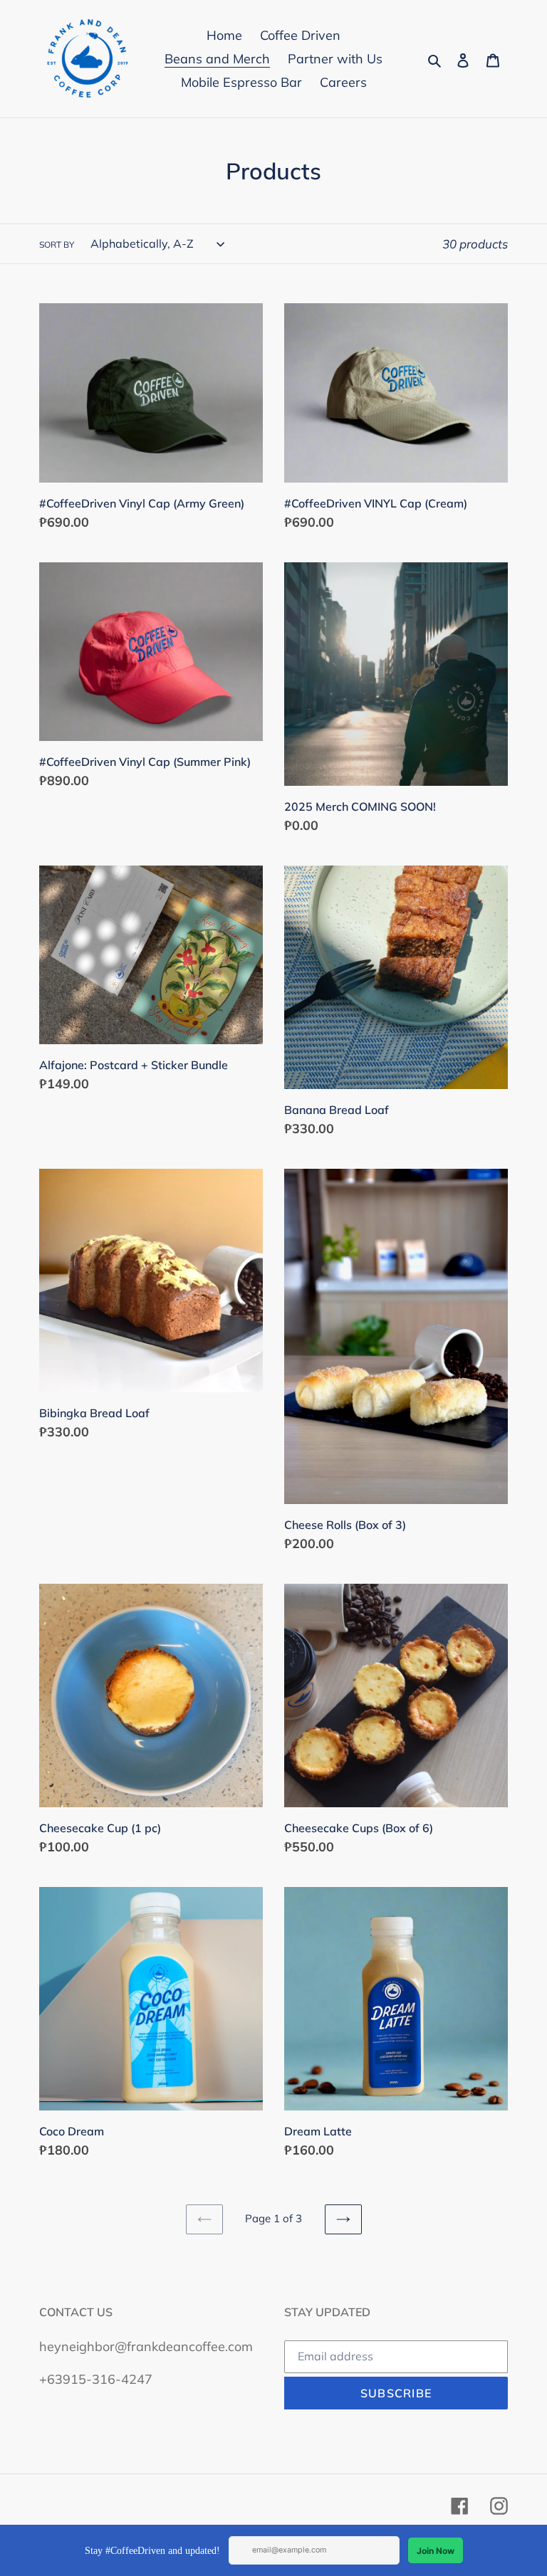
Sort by (57, 245)
